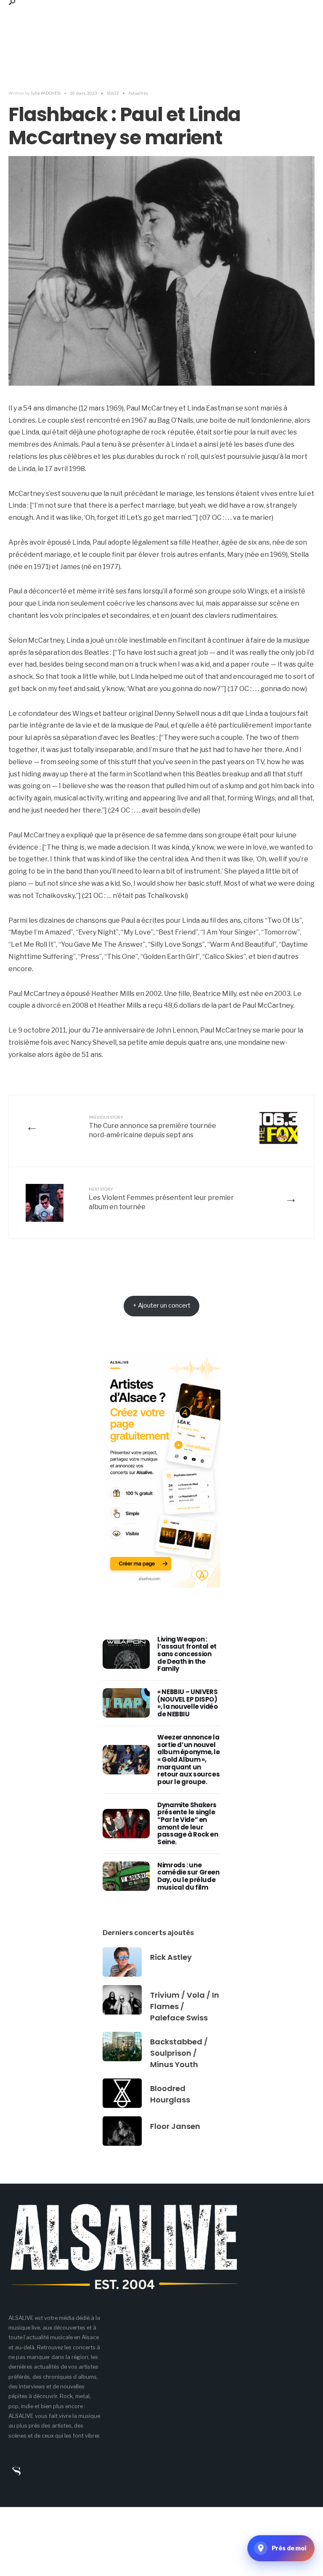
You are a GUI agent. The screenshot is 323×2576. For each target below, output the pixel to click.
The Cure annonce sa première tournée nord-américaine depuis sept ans (152, 1127)
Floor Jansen (175, 2126)
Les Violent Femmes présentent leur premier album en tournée (161, 1199)
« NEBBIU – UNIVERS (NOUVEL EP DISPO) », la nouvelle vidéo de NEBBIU (188, 1703)
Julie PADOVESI (45, 93)
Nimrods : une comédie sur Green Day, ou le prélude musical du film (188, 1876)
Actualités (138, 93)
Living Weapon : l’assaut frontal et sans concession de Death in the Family (187, 1654)
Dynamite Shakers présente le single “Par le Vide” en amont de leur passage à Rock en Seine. (188, 1823)
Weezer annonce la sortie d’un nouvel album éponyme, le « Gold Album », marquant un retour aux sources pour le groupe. (189, 1759)
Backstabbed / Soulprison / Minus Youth (179, 2053)
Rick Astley (171, 1957)
